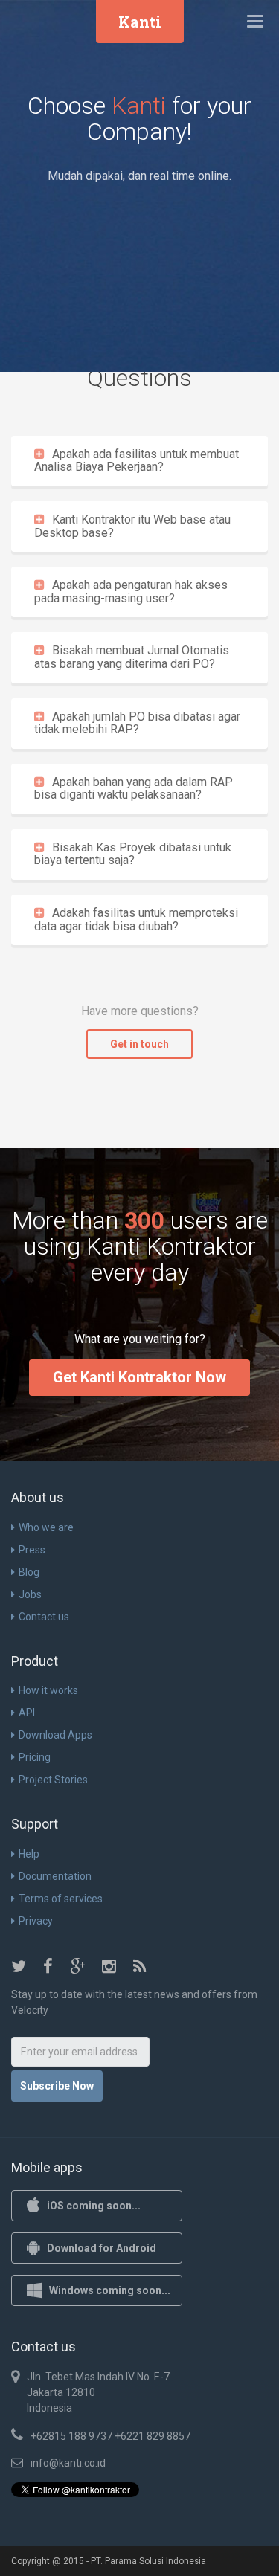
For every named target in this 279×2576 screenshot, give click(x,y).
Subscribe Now (57, 2086)
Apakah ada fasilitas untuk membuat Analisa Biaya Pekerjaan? (137, 461)
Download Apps (55, 1735)
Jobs (30, 1594)
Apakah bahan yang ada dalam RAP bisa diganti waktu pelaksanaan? (134, 789)
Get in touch (139, 1044)
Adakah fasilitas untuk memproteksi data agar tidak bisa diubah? (136, 920)
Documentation (55, 1876)
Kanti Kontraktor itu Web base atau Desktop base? (132, 526)
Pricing (35, 1757)
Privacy (36, 1921)
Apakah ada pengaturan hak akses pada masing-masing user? (131, 592)
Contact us (44, 1617)
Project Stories (53, 1780)
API (27, 1713)
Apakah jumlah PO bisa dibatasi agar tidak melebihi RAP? (137, 723)
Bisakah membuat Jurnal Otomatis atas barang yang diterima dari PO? (132, 657)
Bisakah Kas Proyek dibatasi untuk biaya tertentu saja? (133, 854)
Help (29, 1854)
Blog (29, 1572)
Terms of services (61, 1899)
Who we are (46, 1527)
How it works (48, 1690)
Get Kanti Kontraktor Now (139, 1377)
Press (32, 1550)
